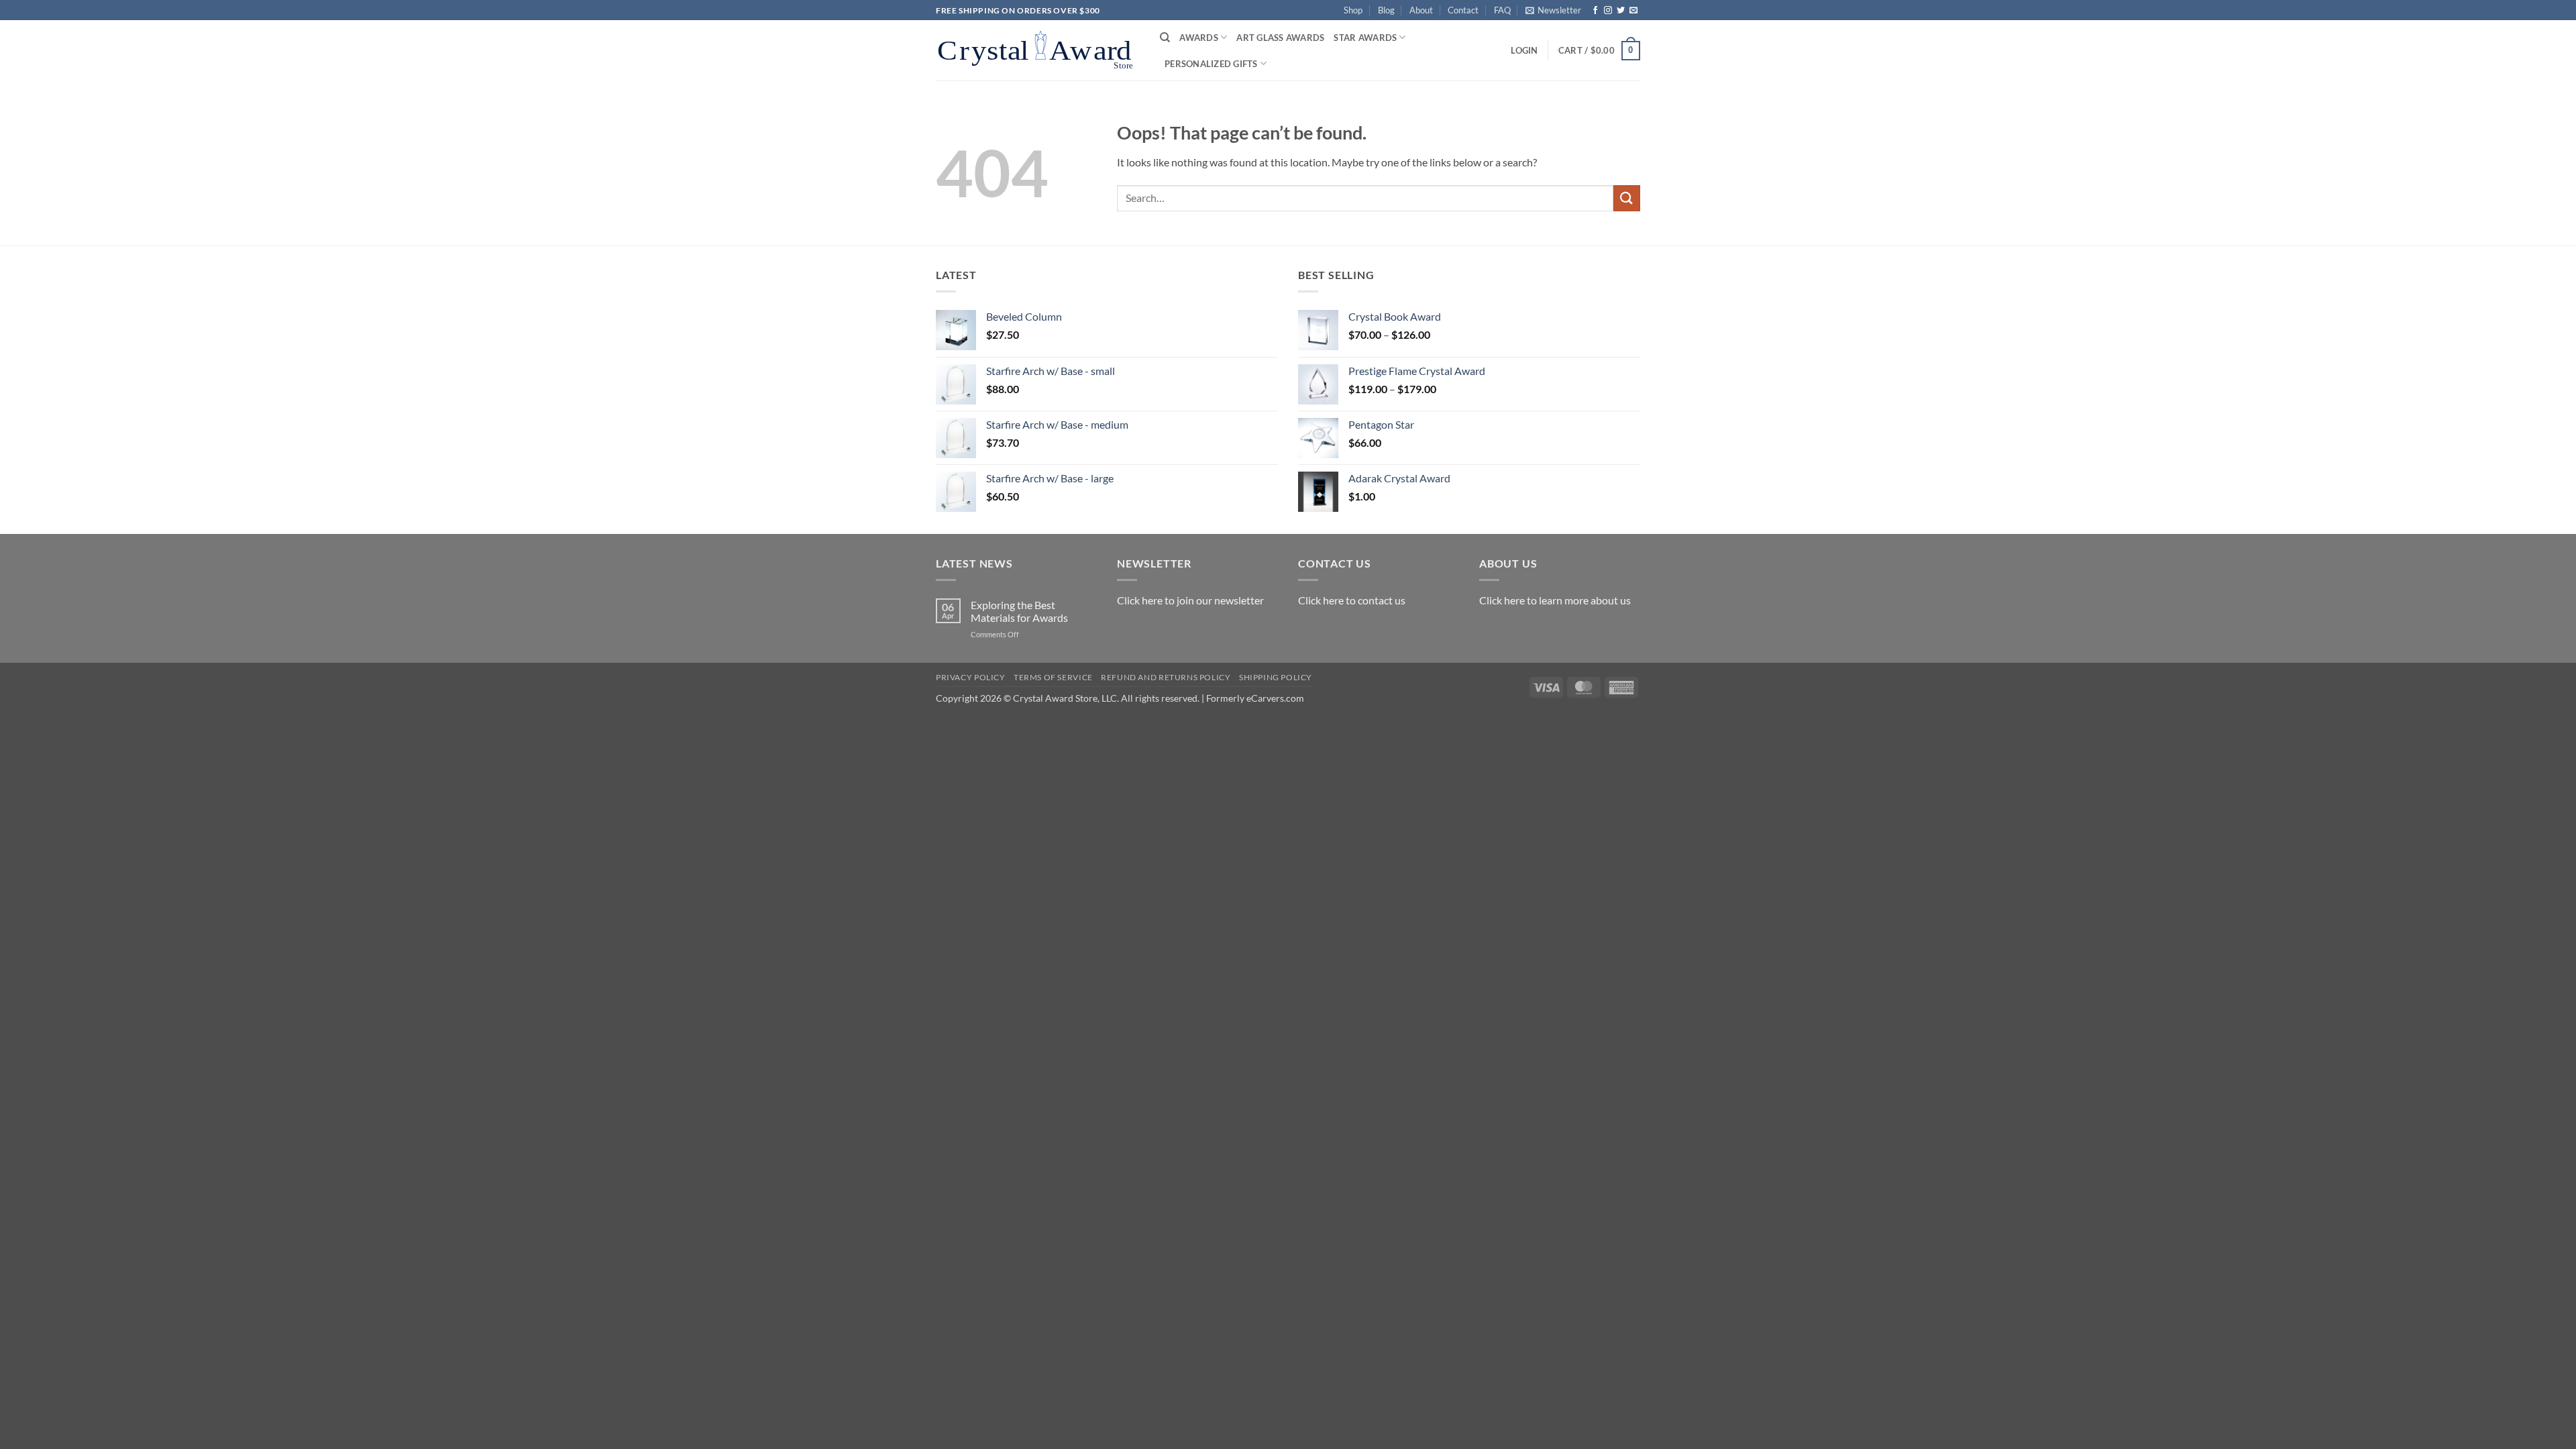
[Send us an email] (1633, 11)
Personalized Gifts (1211, 64)
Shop (1353, 10)
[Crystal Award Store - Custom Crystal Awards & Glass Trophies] (1038, 50)
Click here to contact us (1352, 600)
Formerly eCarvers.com (1255, 698)
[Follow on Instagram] (1608, 11)
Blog (1386, 10)
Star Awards (1365, 38)
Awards (1199, 38)
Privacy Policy (971, 677)
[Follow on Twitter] (1621, 11)
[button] (1553, 10)
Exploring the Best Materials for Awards (1019, 611)
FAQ (1502, 10)
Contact (1463, 10)
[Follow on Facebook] (1595, 11)
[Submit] (1627, 198)
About (1421, 10)
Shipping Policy (1276, 677)
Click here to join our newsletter (1190, 600)
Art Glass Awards (1280, 38)
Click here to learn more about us (1555, 600)
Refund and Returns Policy (1166, 677)
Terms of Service (1053, 677)
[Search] (1165, 38)
